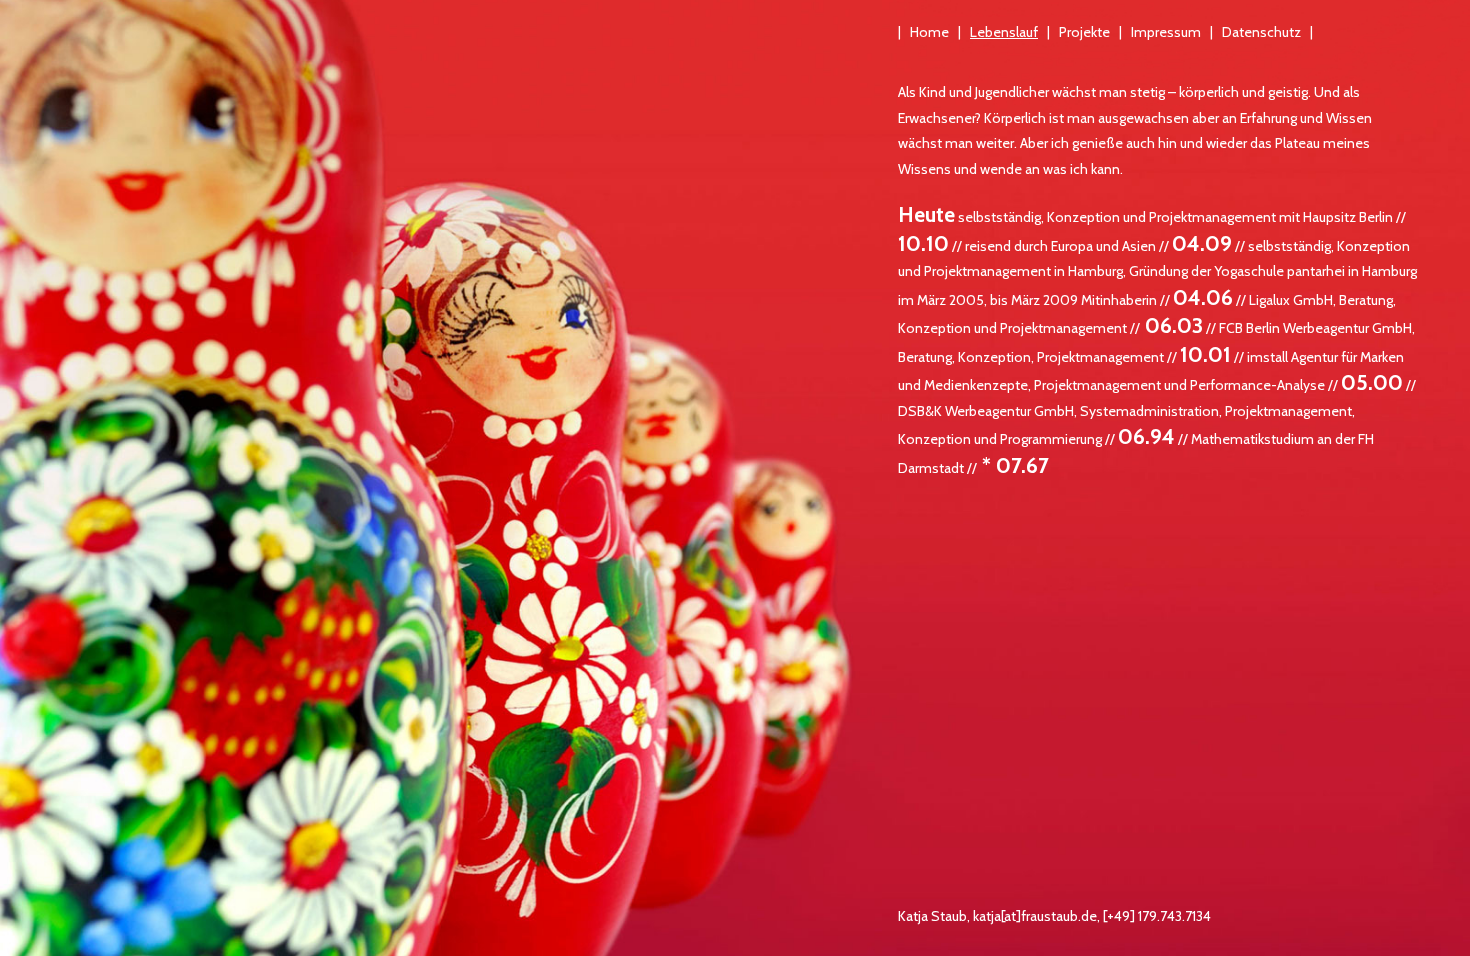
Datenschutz (1261, 32)
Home (929, 32)
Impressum (1166, 32)
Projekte (1084, 32)
